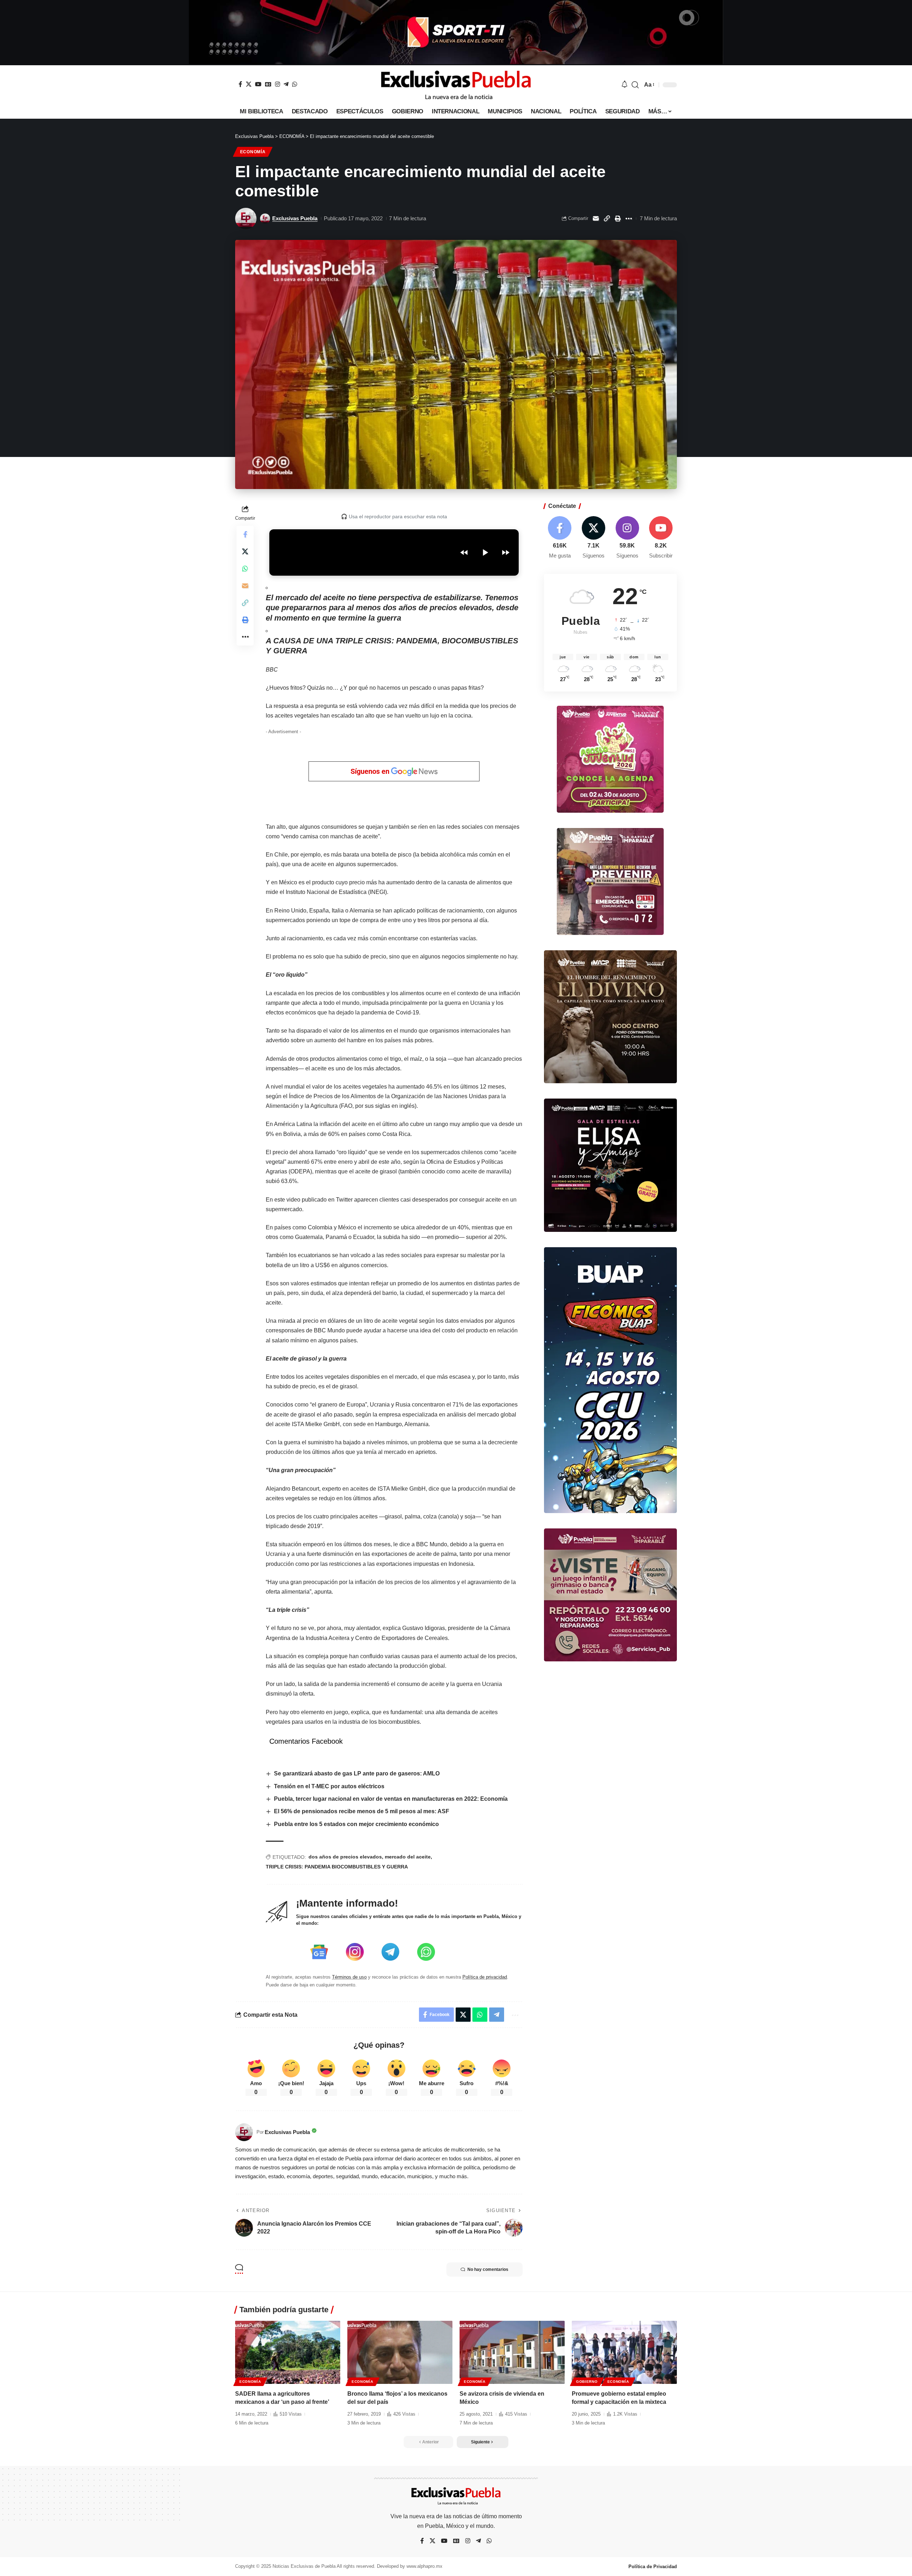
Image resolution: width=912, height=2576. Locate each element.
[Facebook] (240, 84)
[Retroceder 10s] (464, 552)
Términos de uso (349, 1977)
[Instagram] (278, 84)
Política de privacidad (485, 1977)
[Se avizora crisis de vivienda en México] (512, 2352)
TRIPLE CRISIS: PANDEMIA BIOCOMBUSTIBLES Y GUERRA (337, 1867)
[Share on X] (245, 551)
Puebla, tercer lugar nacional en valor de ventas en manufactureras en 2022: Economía (391, 1799)
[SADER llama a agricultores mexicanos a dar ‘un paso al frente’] (288, 2352)
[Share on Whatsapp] (245, 569)
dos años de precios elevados (345, 1857)
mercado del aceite (408, 1857)
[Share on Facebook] (245, 534)
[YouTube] (258, 84)
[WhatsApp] (295, 84)
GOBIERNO (587, 2382)
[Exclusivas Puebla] (456, 85)
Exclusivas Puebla (295, 218)
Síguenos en (371, 771)
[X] (249, 84)
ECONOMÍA (253, 152)
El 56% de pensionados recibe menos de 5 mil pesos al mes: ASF (362, 1811)
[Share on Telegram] (497, 2015)
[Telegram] (286, 84)
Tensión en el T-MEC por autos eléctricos (329, 1786)
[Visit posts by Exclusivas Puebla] (246, 218)
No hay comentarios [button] (488, 2269)
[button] (635, 85)
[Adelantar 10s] (506, 552)
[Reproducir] (485, 552)
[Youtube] (661, 538)
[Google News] (268, 84)
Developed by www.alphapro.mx (410, 2566)
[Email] (596, 218)
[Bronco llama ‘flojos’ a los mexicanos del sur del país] (400, 2352)
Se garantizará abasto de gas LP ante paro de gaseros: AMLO (357, 1773)
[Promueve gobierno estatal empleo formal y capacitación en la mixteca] (624, 2352)
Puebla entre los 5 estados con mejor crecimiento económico (356, 1824)
